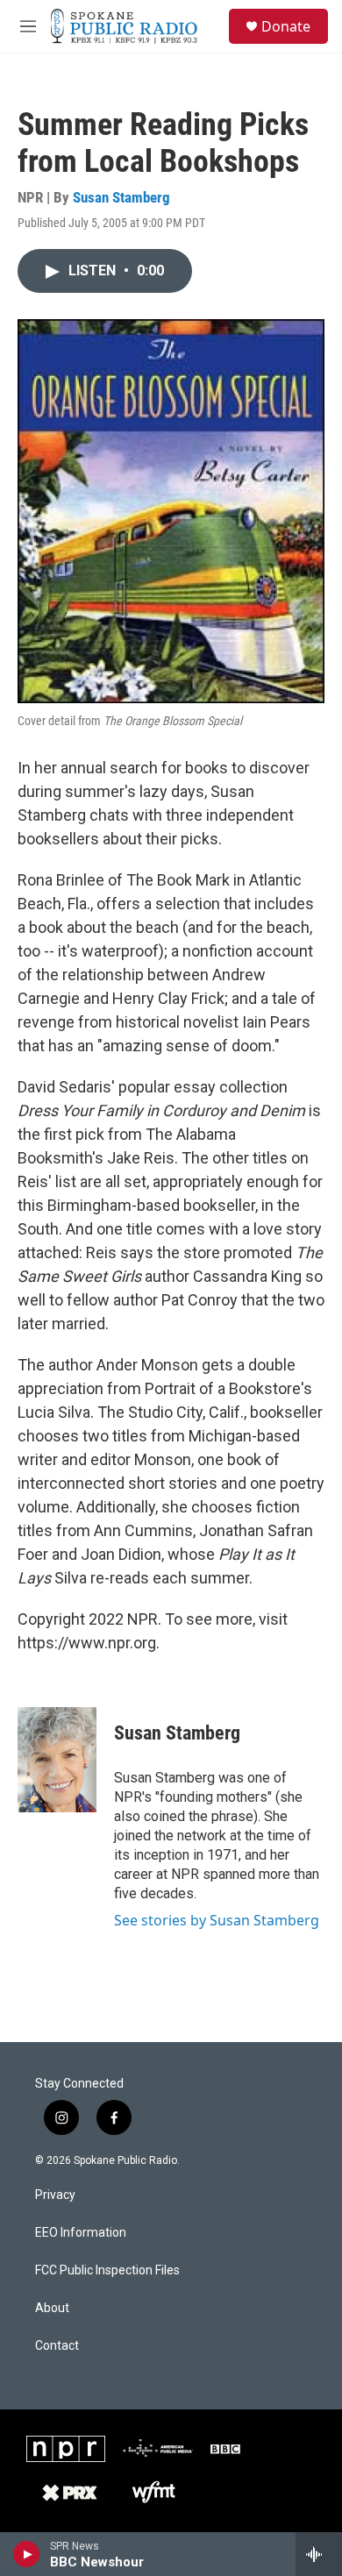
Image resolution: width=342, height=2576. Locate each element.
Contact (57, 2346)
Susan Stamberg (121, 197)
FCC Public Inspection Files (107, 2270)
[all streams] (319, 2554)
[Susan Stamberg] (57, 1760)
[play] (27, 2554)
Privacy (55, 2195)
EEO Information (81, 2233)
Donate (286, 26)
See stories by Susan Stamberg (217, 1920)
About (52, 2308)
